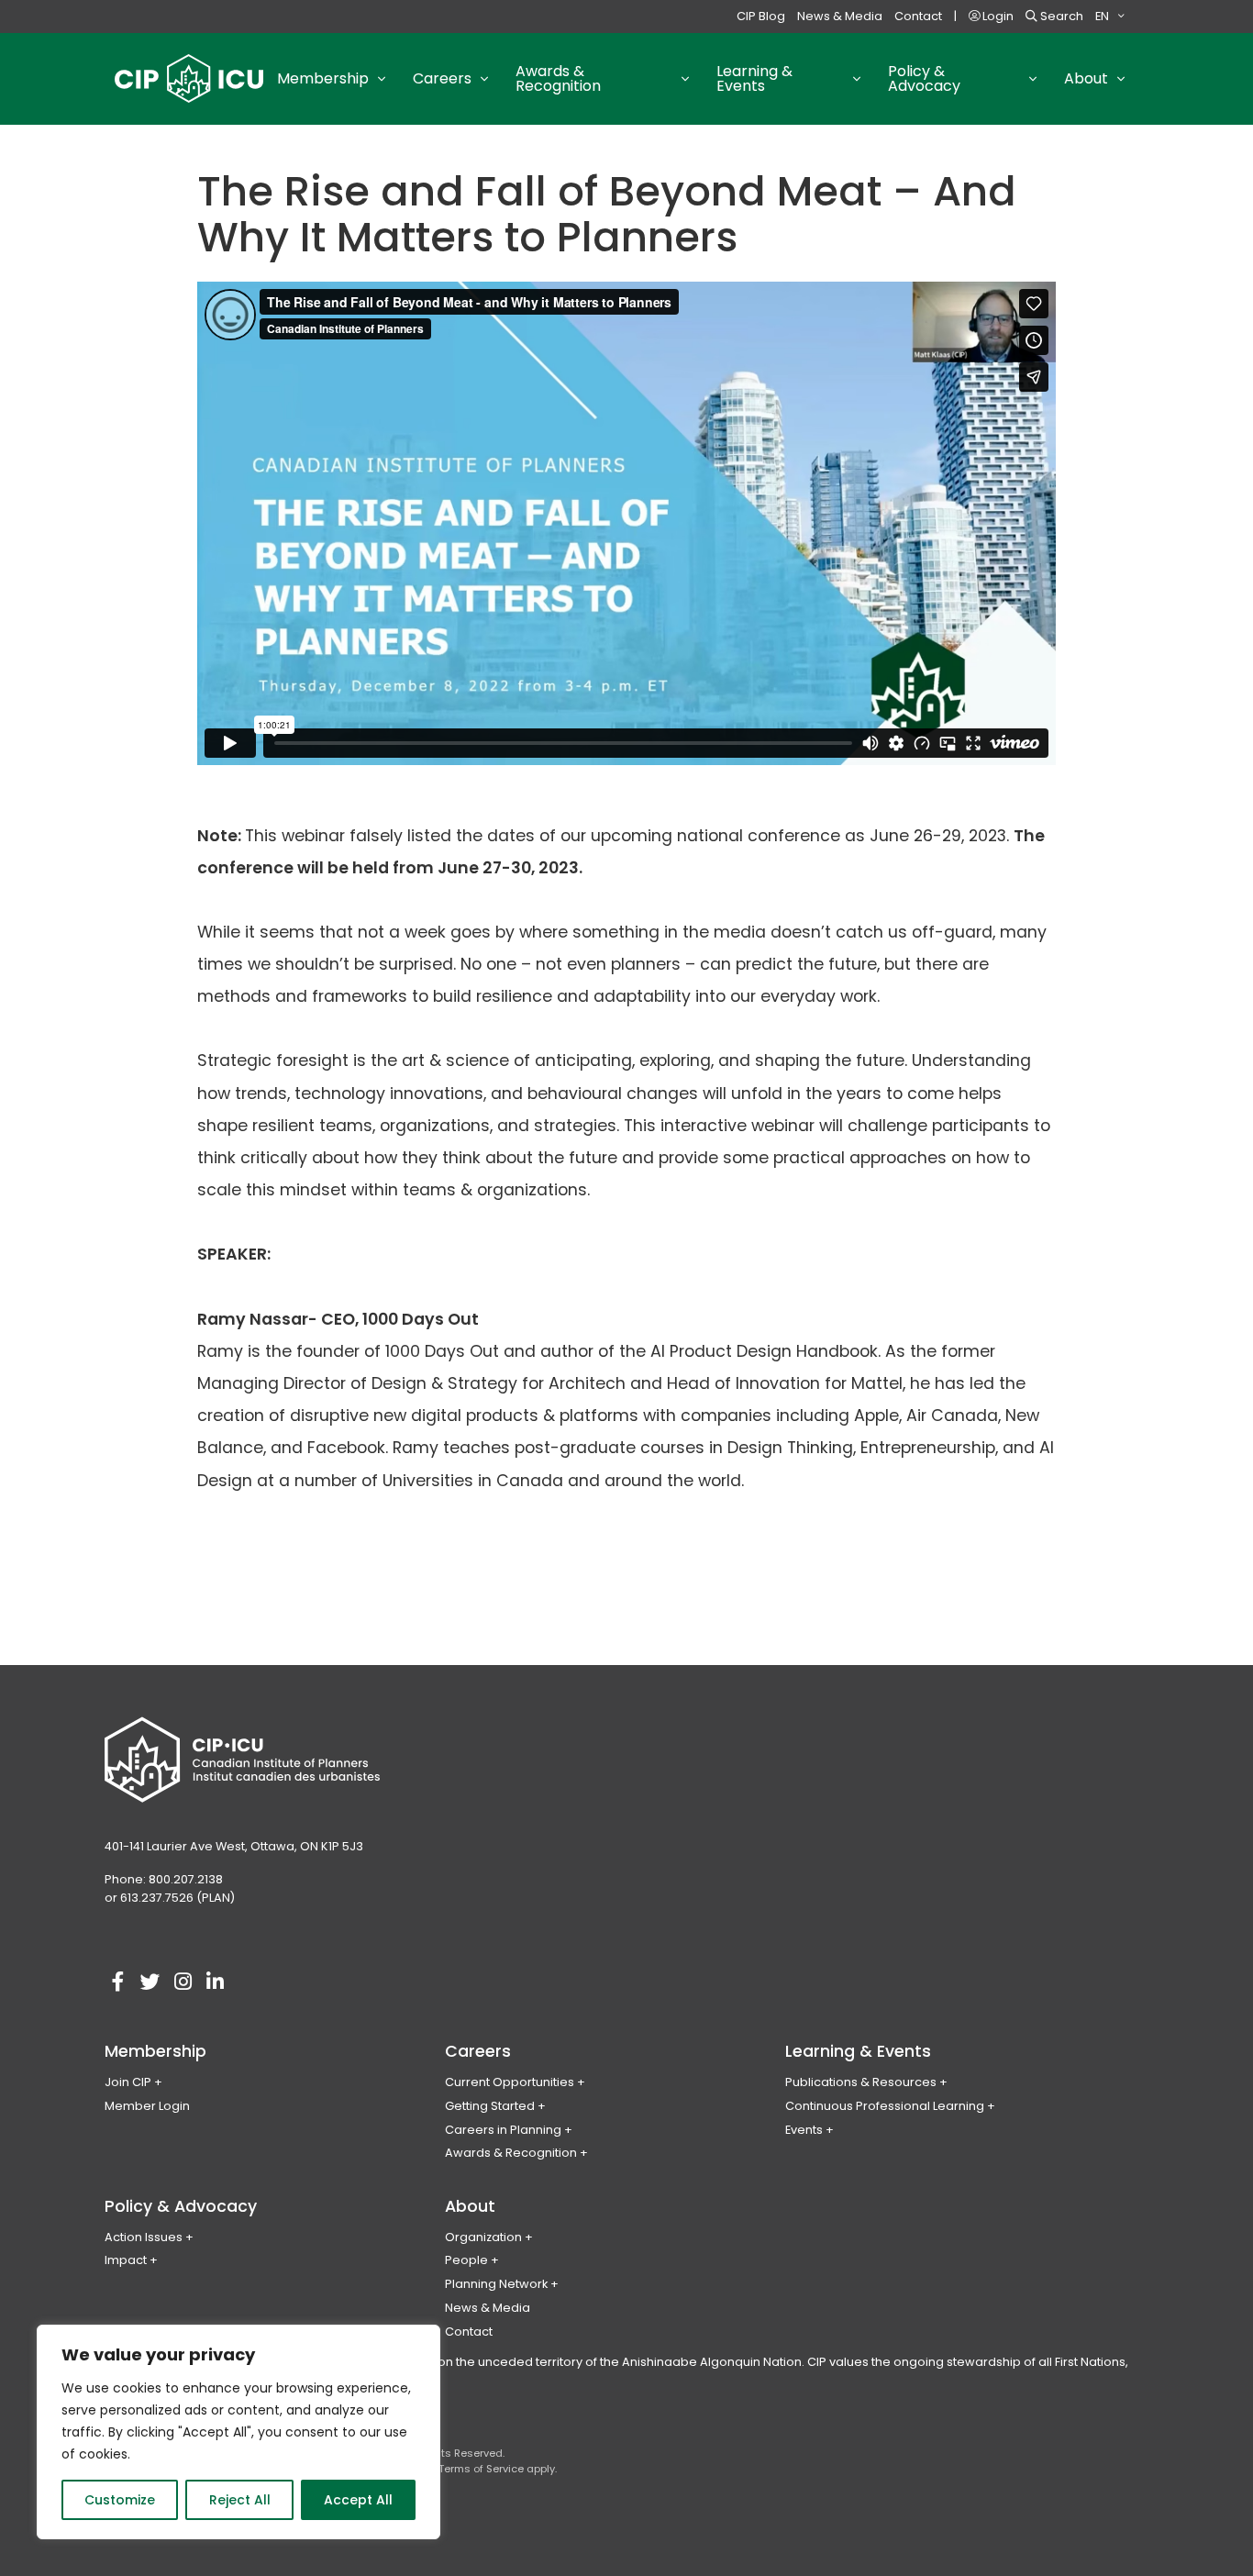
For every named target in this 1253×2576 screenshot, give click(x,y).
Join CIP (128, 2082)
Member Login (147, 2106)
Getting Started (490, 2106)
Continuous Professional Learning (885, 2106)
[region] (238, 2432)
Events (804, 2130)
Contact (918, 16)
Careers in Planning (503, 2130)
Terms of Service (481, 2469)
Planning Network (496, 2284)
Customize (120, 2500)
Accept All (358, 2500)
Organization (483, 2237)
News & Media (840, 16)
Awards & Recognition (511, 2153)
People (466, 2260)
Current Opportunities (510, 2082)
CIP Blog (761, 16)
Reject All (240, 2500)
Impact (126, 2260)
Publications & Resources (861, 2082)
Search (1060, 16)
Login (997, 16)
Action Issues (144, 2237)
